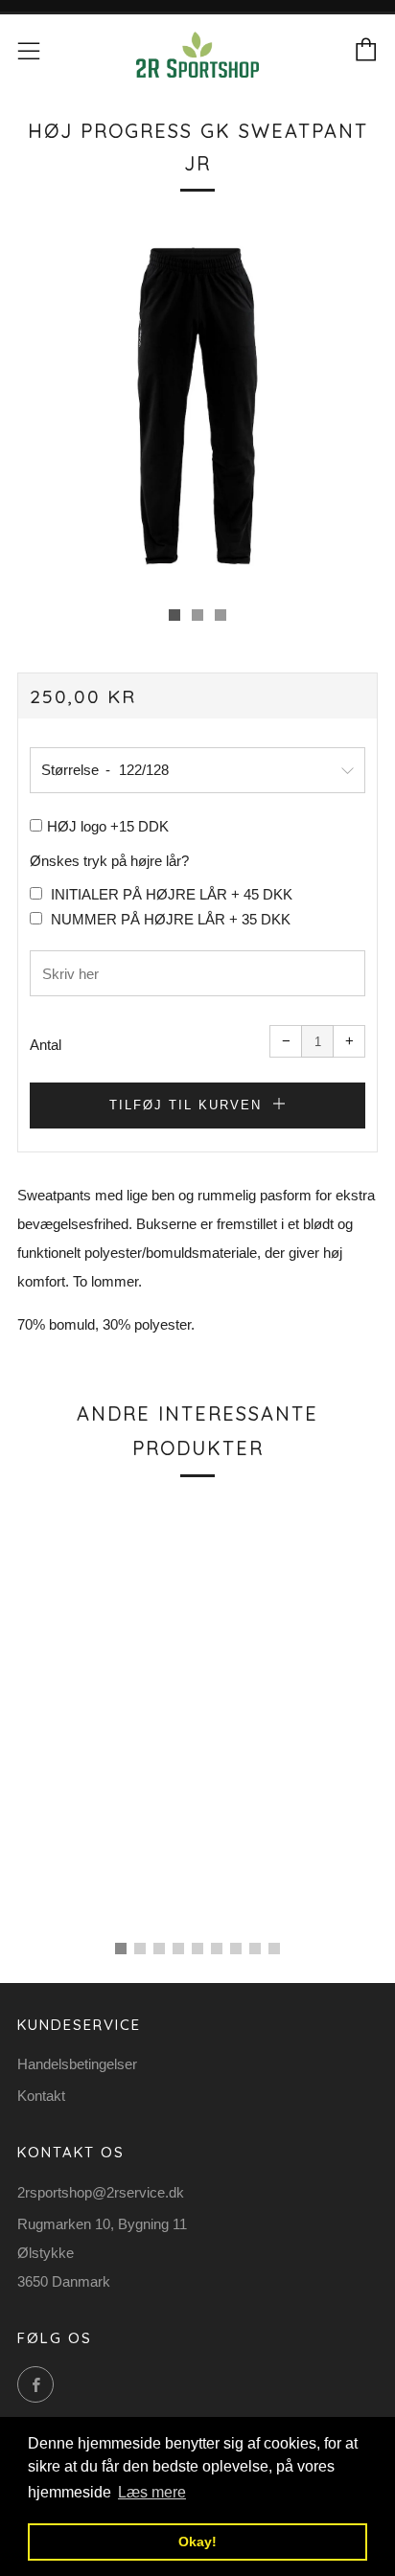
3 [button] (159, 1949)
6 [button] (217, 1949)
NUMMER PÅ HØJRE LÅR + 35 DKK (169, 919)
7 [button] (236, 1949)
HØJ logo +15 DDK (108, 826)
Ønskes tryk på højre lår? (109, 861)
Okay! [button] (197, 2542)
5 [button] (197, 1949)
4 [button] (178, 1949)
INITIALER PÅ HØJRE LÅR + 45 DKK (170, 894)
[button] (174, 615)
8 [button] (255, 1949)
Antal (46, 1045)
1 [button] (121, 1949)
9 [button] (274, 1949)
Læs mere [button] (152, 2492)
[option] (197, 406)
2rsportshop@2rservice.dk (101, 2192)
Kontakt (41, 2096)
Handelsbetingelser (77, 2064)
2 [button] (140, 1949)
